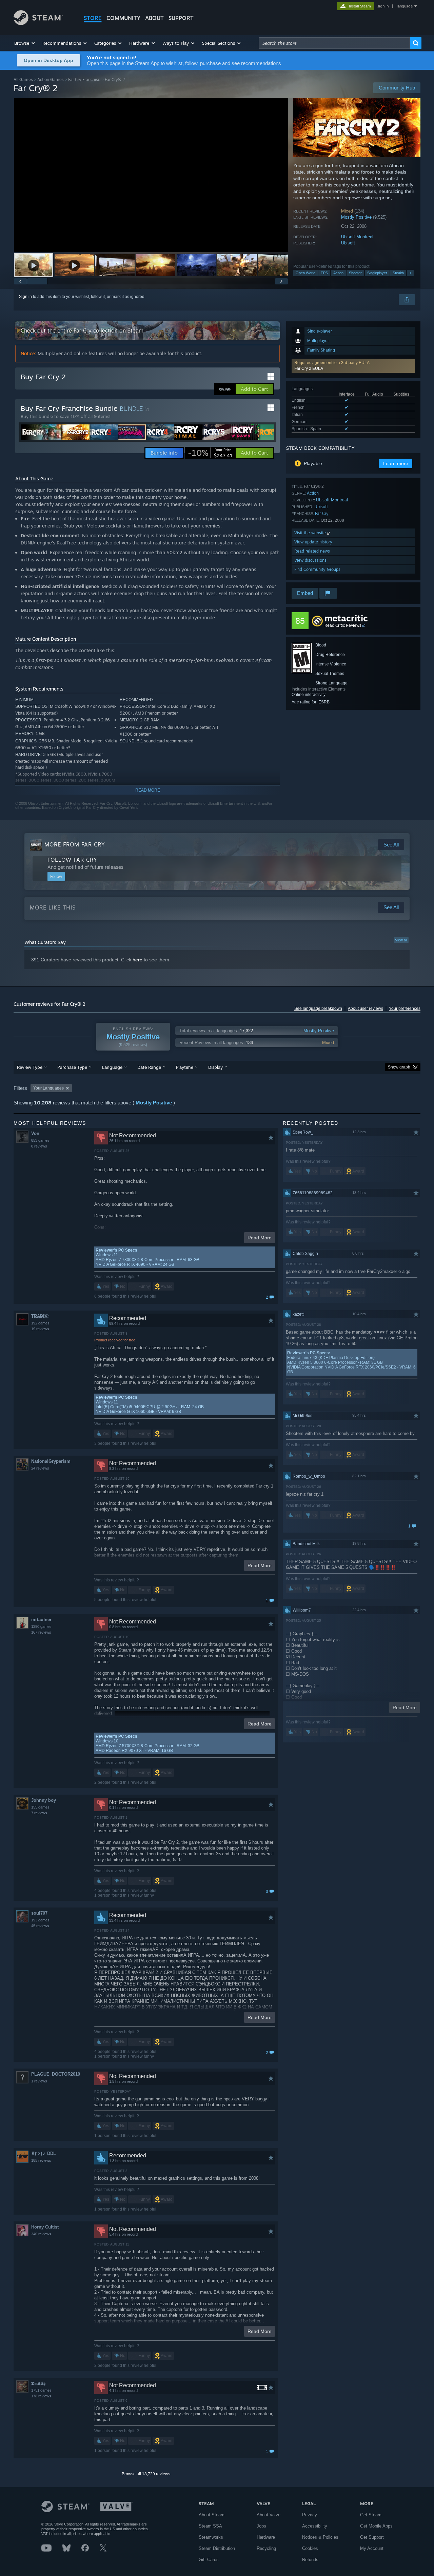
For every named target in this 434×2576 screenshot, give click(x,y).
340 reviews (41, 2234)
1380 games (41, 1626)
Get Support (372, 2537)
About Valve (269, 2515)
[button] (25, 43)
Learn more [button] (396, 463)
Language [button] (112, 1067)
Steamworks (211, 2537)
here (137, 960)
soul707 (39, 1913)
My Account (372, 2548)
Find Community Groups (317, 569)
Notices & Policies (320, 2537)
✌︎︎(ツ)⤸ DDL (44, 2153)
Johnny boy (44, 1800)
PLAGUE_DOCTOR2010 (56, 2074)
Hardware (266, 2537)
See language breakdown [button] (318, 1009)
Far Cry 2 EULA (309, 368)
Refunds (310, 2560)
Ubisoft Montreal (357, 237)
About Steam (212, 2515)
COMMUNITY (123, 18)
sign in (383, 6)
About (154, 18)
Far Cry (322, 513)
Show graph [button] (399, 1067)
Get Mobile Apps (376, 2526)
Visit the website (311, 533)
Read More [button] (260, 1238)
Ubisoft (348, 243)
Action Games (51, 79)
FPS (324, 273)
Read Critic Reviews (343, 625)
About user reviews (366, 1009)
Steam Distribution (217, 2548)
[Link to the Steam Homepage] (38, 23)
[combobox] (334, 43)
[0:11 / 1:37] (151, 175)
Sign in (25, 297)
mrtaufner (41, 1620)
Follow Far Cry (72, 860)
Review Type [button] (30, 1067)
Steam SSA (210, 2526)
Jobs (261, 2526)
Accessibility (315, 2526)
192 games (40, 1323)
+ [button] (410, 273)
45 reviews (40, 1926)
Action (338, 273)
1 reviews (39, 2081)
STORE (93, 18)
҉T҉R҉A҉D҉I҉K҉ (39, 1316)
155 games (40, 1807)
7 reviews (39, 1813)
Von (35, 1133)
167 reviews (41, 1632)
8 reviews (39, 1146)
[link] (210, 453)
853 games (40, 1140)
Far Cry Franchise (84, 79)
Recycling (266, 2548)
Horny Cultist (45, 2227)
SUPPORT (181, 18)
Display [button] (215, 1067)
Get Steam (371, 2515)
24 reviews (40, 1468)
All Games (23, 79)
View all (401, 940)
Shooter (355, 273)
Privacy (310, 2515)
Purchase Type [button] (72, 1067)
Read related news (312, 551)
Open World (305, 273)
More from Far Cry (75, 844)
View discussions (310, 560)
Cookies (310, 2548)
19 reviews (40, 1329)
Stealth (398, 273)
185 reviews (41, 2160)
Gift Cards (209, 2560)
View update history (313, 542)
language (405, 6)
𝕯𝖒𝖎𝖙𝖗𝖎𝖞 (38, 2383)
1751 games (41, 2390)
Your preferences (405, 1009)
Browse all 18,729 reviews (146, 2474)
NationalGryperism (51, 1461)
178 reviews (41, 2396)
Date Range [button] (149, 1067)
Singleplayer (377, 273)
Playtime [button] (185, 1067)
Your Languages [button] (48, 1088)
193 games (40, 1920)
